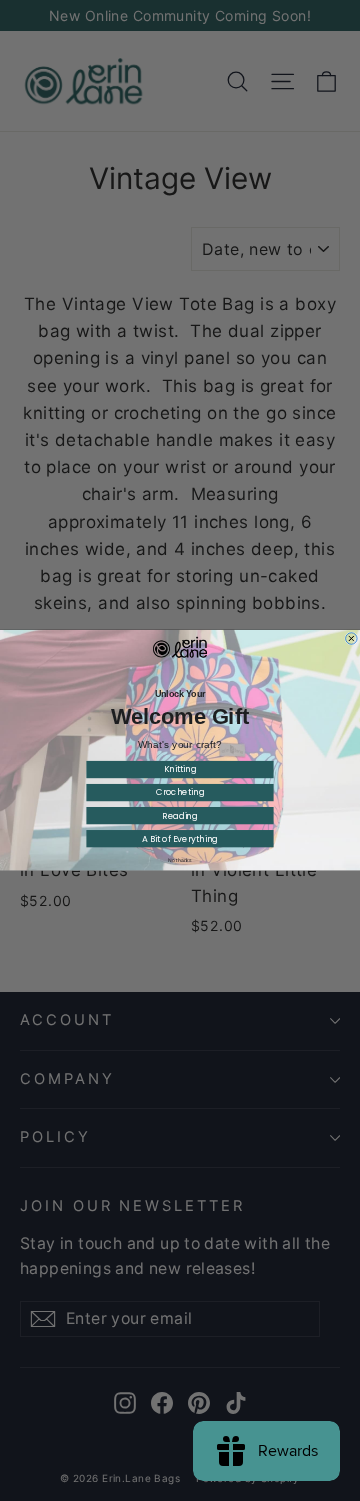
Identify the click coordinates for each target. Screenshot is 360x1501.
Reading (180, 816)
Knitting (180, 770)
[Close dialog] (352, 639)
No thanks (179, 861)
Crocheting (180, 793)
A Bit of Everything (180, 839)
